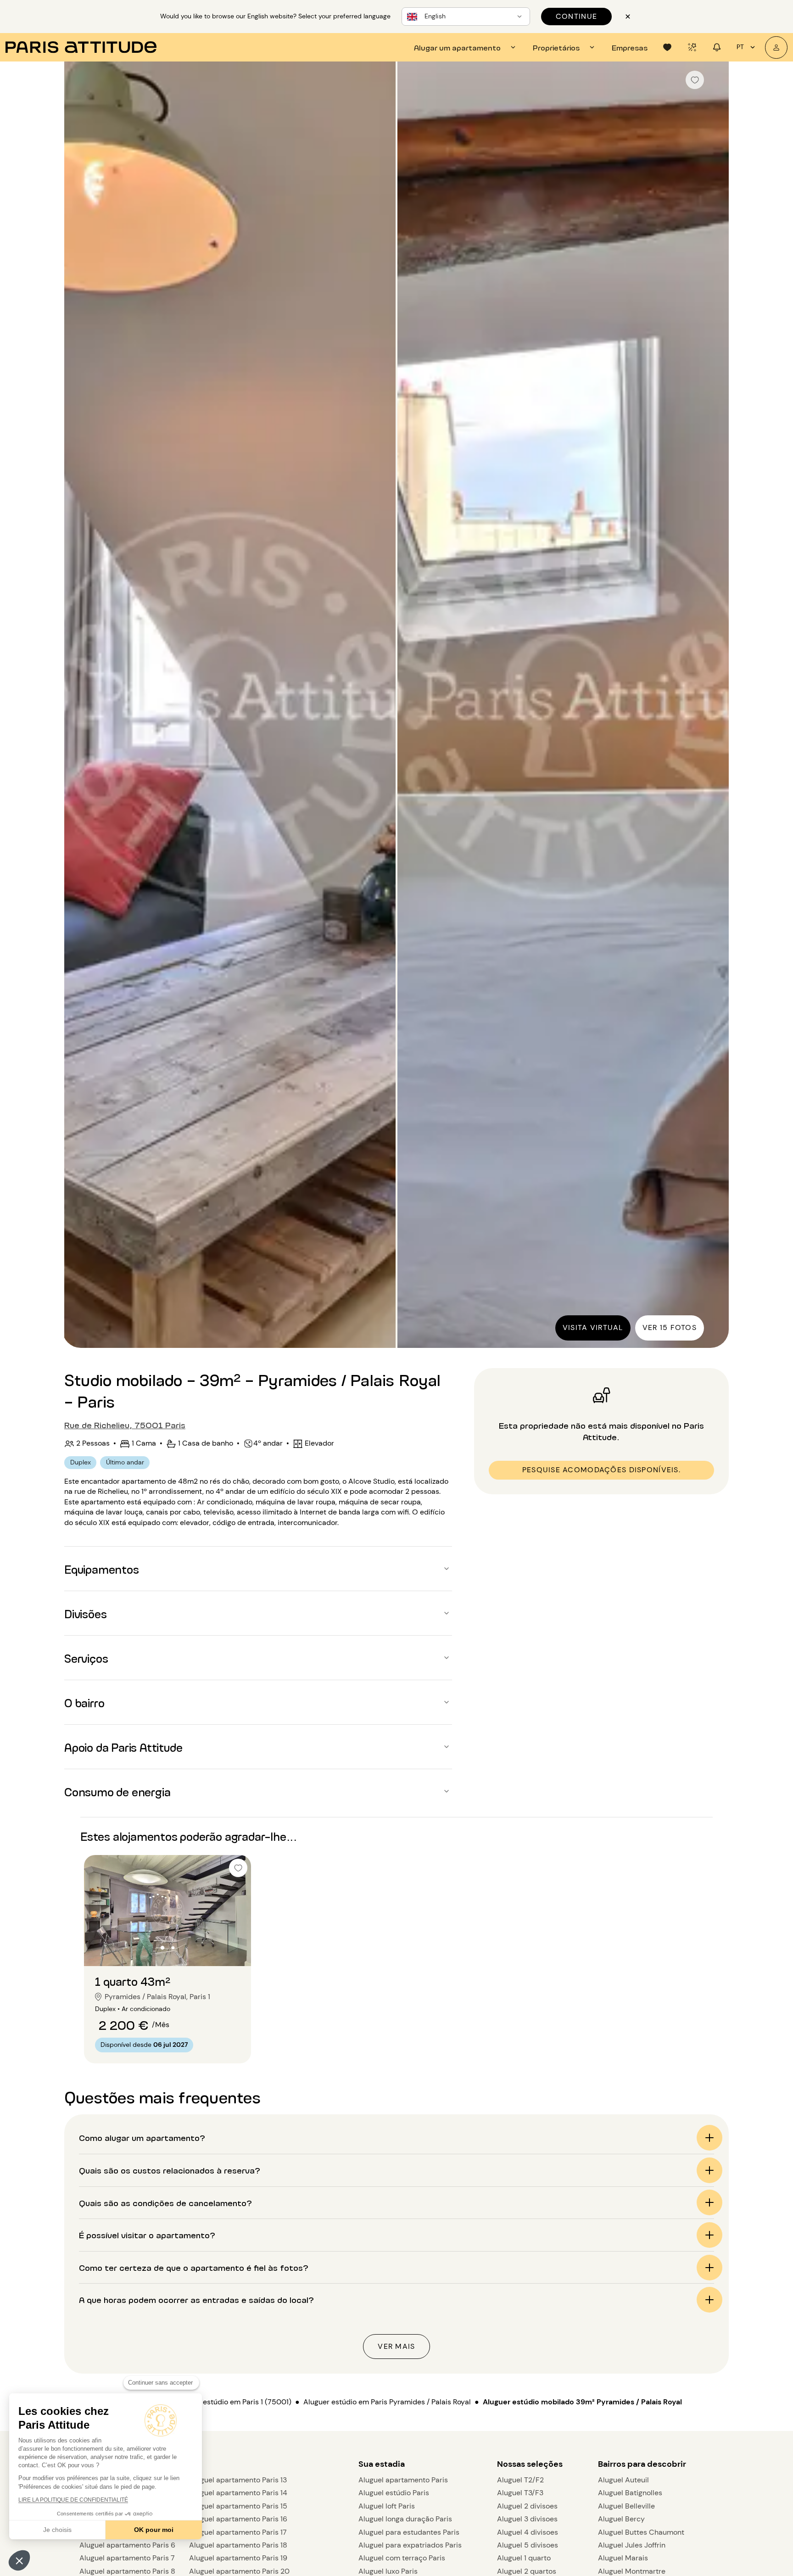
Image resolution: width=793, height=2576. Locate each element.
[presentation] (466, 47)
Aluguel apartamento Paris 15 (238, 2506)
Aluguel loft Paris (387, 2506)
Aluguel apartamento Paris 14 (238, 2493)
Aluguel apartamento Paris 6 (127, 2545)
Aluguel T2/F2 (520, 2480)
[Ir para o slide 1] (163, 1948)
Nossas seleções (530, 2464)
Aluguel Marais (623, 2558)
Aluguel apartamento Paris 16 (238, 2519)
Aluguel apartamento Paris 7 (127, 2558)
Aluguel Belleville (626, 2506)
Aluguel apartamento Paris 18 (238, 2545)
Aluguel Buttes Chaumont (641, 2532)
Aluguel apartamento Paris (403, 2480)
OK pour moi (154, 2530)
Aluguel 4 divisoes (528, 2532)
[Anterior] (79, 705)
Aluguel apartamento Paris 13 (238, 2480)
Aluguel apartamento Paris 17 (238, 2532)
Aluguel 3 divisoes (527, 2519)
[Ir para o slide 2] (173, 1948)
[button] (19, 2560)
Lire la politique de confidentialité (73, 2500)
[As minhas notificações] (717, 47)
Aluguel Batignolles (630, 2493)
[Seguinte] (714, 705)
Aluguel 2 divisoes (527, 2506)
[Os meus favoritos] (667, 47)
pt (740, 47)
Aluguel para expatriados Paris (410, 2545)
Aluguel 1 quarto (524, 2558)
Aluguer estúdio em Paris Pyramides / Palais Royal (387, 2402)
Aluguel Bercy (621, 2519)
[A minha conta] (776, 47)
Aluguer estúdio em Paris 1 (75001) (233, 2402)
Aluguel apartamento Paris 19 (238, 2558)
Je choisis (57, 2530)
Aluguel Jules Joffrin (632, 2545)
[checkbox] (695, 80)
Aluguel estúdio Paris (394, 2493)
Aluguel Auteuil (623, 2480)
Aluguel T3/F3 (520, 2493)
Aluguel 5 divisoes (528, 2545)
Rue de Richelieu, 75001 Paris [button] (125, 1425)
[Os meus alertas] (692, 47)
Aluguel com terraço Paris (402, 2558)
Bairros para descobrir (642, 2464)
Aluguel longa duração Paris (405, 2519)
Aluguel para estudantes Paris (409, 2532)
